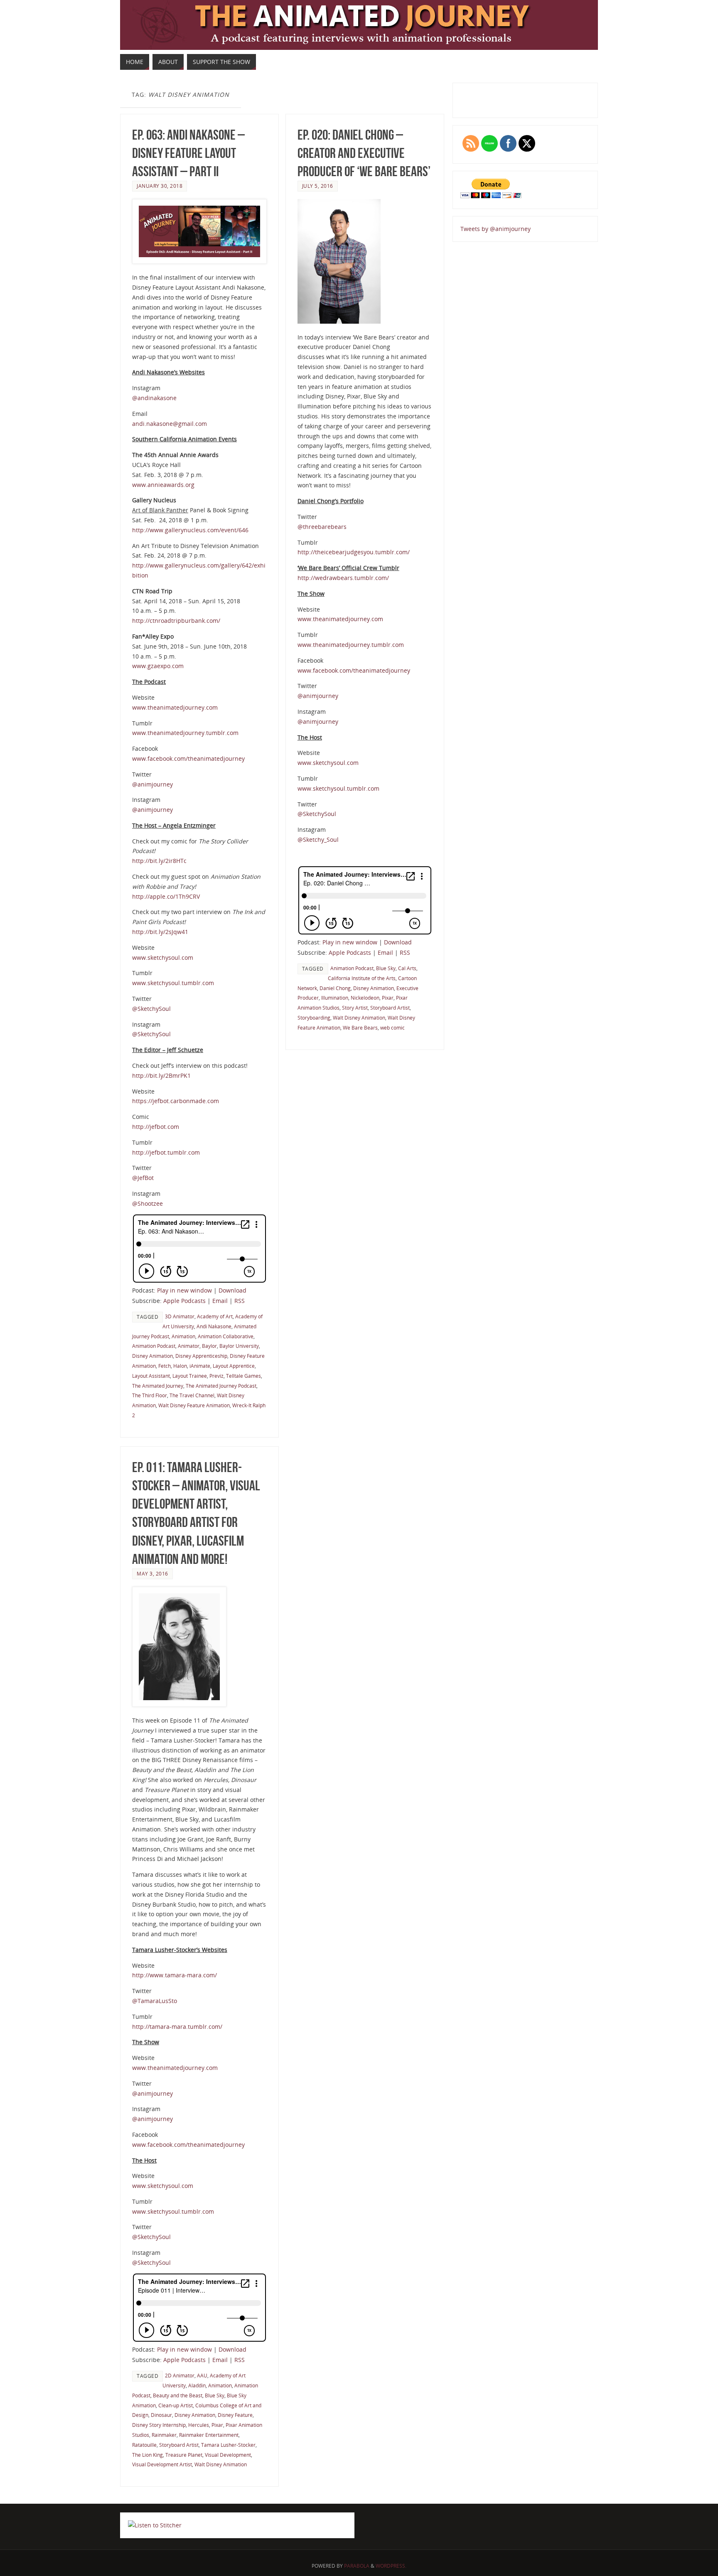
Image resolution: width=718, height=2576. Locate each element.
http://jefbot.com (156, 1127)
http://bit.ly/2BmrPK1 (161, 1075)
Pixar (388, 998)
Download (232, 1290)
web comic (392, 1027)
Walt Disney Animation (359, 1018)
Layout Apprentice (234, 1366)
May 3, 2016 (152, 1573)
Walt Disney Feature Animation (194, 1405)
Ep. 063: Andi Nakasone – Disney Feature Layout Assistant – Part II (188, 153)
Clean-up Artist (176, 2405)
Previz (216, 1376)
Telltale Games (243, 1376)
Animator (189, 1346)
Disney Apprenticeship (201, 1356)
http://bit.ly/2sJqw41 (160, 932)
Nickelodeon (365, 998)
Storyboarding (314, 1018)
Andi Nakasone (214, 1326)
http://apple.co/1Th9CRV (166, 896)
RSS (240, 1301)
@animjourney (152, 784)
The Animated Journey (158, 1386)
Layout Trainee (190, 1376)
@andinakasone (154, 398)
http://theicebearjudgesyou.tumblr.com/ (354, 552)
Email (220, 1301)
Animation (183, 1336)
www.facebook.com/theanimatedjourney (188, 758)
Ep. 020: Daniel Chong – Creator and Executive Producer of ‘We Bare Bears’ (364, 153)
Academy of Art (215, 1316)
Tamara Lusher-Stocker (228, 2445)
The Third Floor (150, 1395)
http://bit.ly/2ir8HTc (159, 861)
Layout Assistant (151, 1376)
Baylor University (239, 1346)
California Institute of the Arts (362, 978)
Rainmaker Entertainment (209, 2435)
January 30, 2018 (160, 186)
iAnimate (200, 1366)
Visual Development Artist (162, 2464)
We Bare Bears (360, 1027)
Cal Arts (407, 968)
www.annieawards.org (163, 485)
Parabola (357, 2566)
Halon (180, 1366)
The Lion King (148, 2455)
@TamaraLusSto (155, 2001)
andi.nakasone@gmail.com (170, 424)
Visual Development (228, 2455)
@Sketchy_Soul (318, 839)
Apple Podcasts (184, 1301)
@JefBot (143, 1178)
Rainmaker (164, 2435)
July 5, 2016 (318, 186)
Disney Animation (152, 1356)
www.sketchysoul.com (163, 957)
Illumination (335, 998)
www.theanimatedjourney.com (175, 707)
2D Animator (180, 2375)
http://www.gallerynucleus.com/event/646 (190, 530)
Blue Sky (386, 968)
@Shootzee (148, 1203)
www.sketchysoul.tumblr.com (173, 983)
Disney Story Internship (159, 2425)
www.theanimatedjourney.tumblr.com (185, 733)
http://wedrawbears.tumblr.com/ (343, 578)
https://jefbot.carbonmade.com (176, 1101)
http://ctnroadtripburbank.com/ (176, 621)
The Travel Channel (192, 1395)
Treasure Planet (184, 2455)
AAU (202, 2375)
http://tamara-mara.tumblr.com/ (177, 2027)
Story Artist (355, 1008)
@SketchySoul (151, 1009)
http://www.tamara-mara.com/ (175, 1975)
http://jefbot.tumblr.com (166, 1152)
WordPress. (391, 2566)
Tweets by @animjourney (495, 229)
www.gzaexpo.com (158, 666)
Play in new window (184, 1290)
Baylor (209, 1346)
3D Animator (180, 1316)
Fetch (165, 1366)
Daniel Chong (335, 988)
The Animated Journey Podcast (221, 1386)
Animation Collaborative (226, 1336)
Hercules (199, 2425)
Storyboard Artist (390, 1008)
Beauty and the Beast (178, 2395)
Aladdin (197, 2385)
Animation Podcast (154, 1346)
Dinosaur (161, 2415)
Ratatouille (144, 2445)
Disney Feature (235, 2415)
